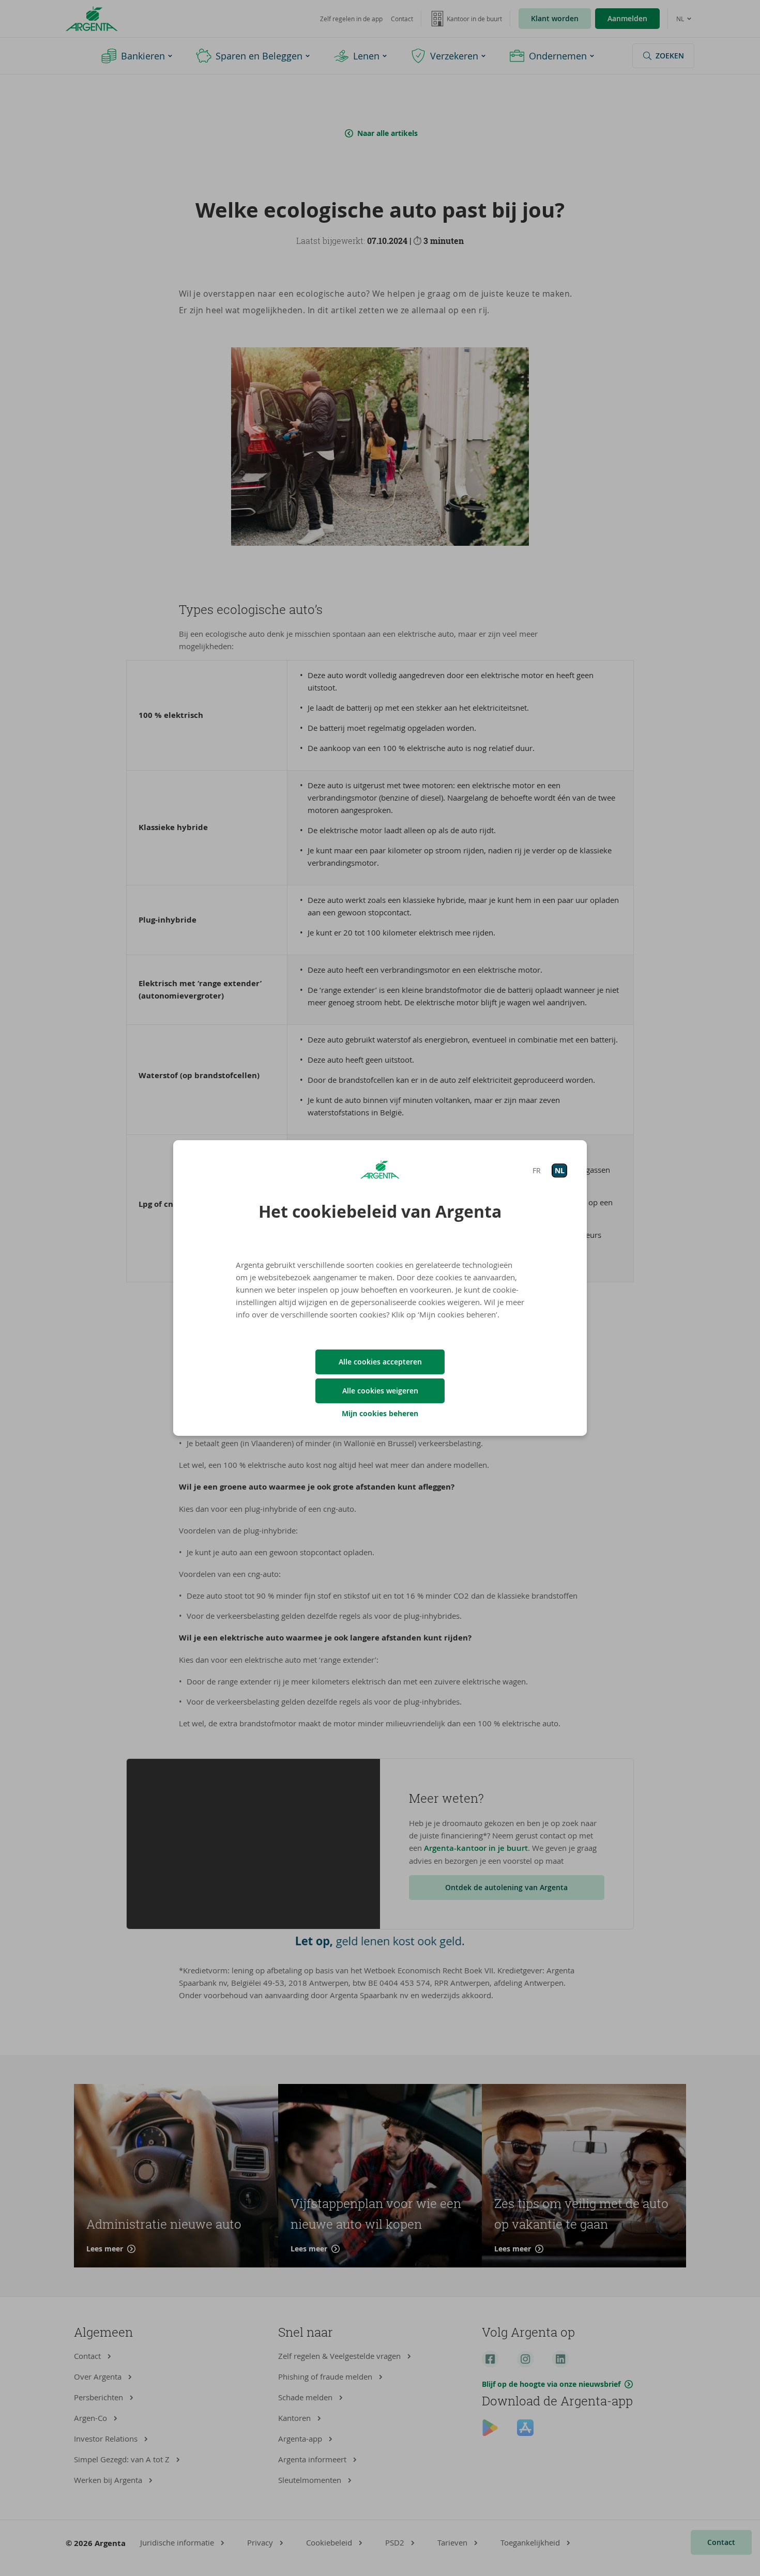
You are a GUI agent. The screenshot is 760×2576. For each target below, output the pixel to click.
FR (537, 1170)
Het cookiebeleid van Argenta (380, 1212)
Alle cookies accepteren (380, 1362)
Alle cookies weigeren (380, 1391)
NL (560, 1170)
